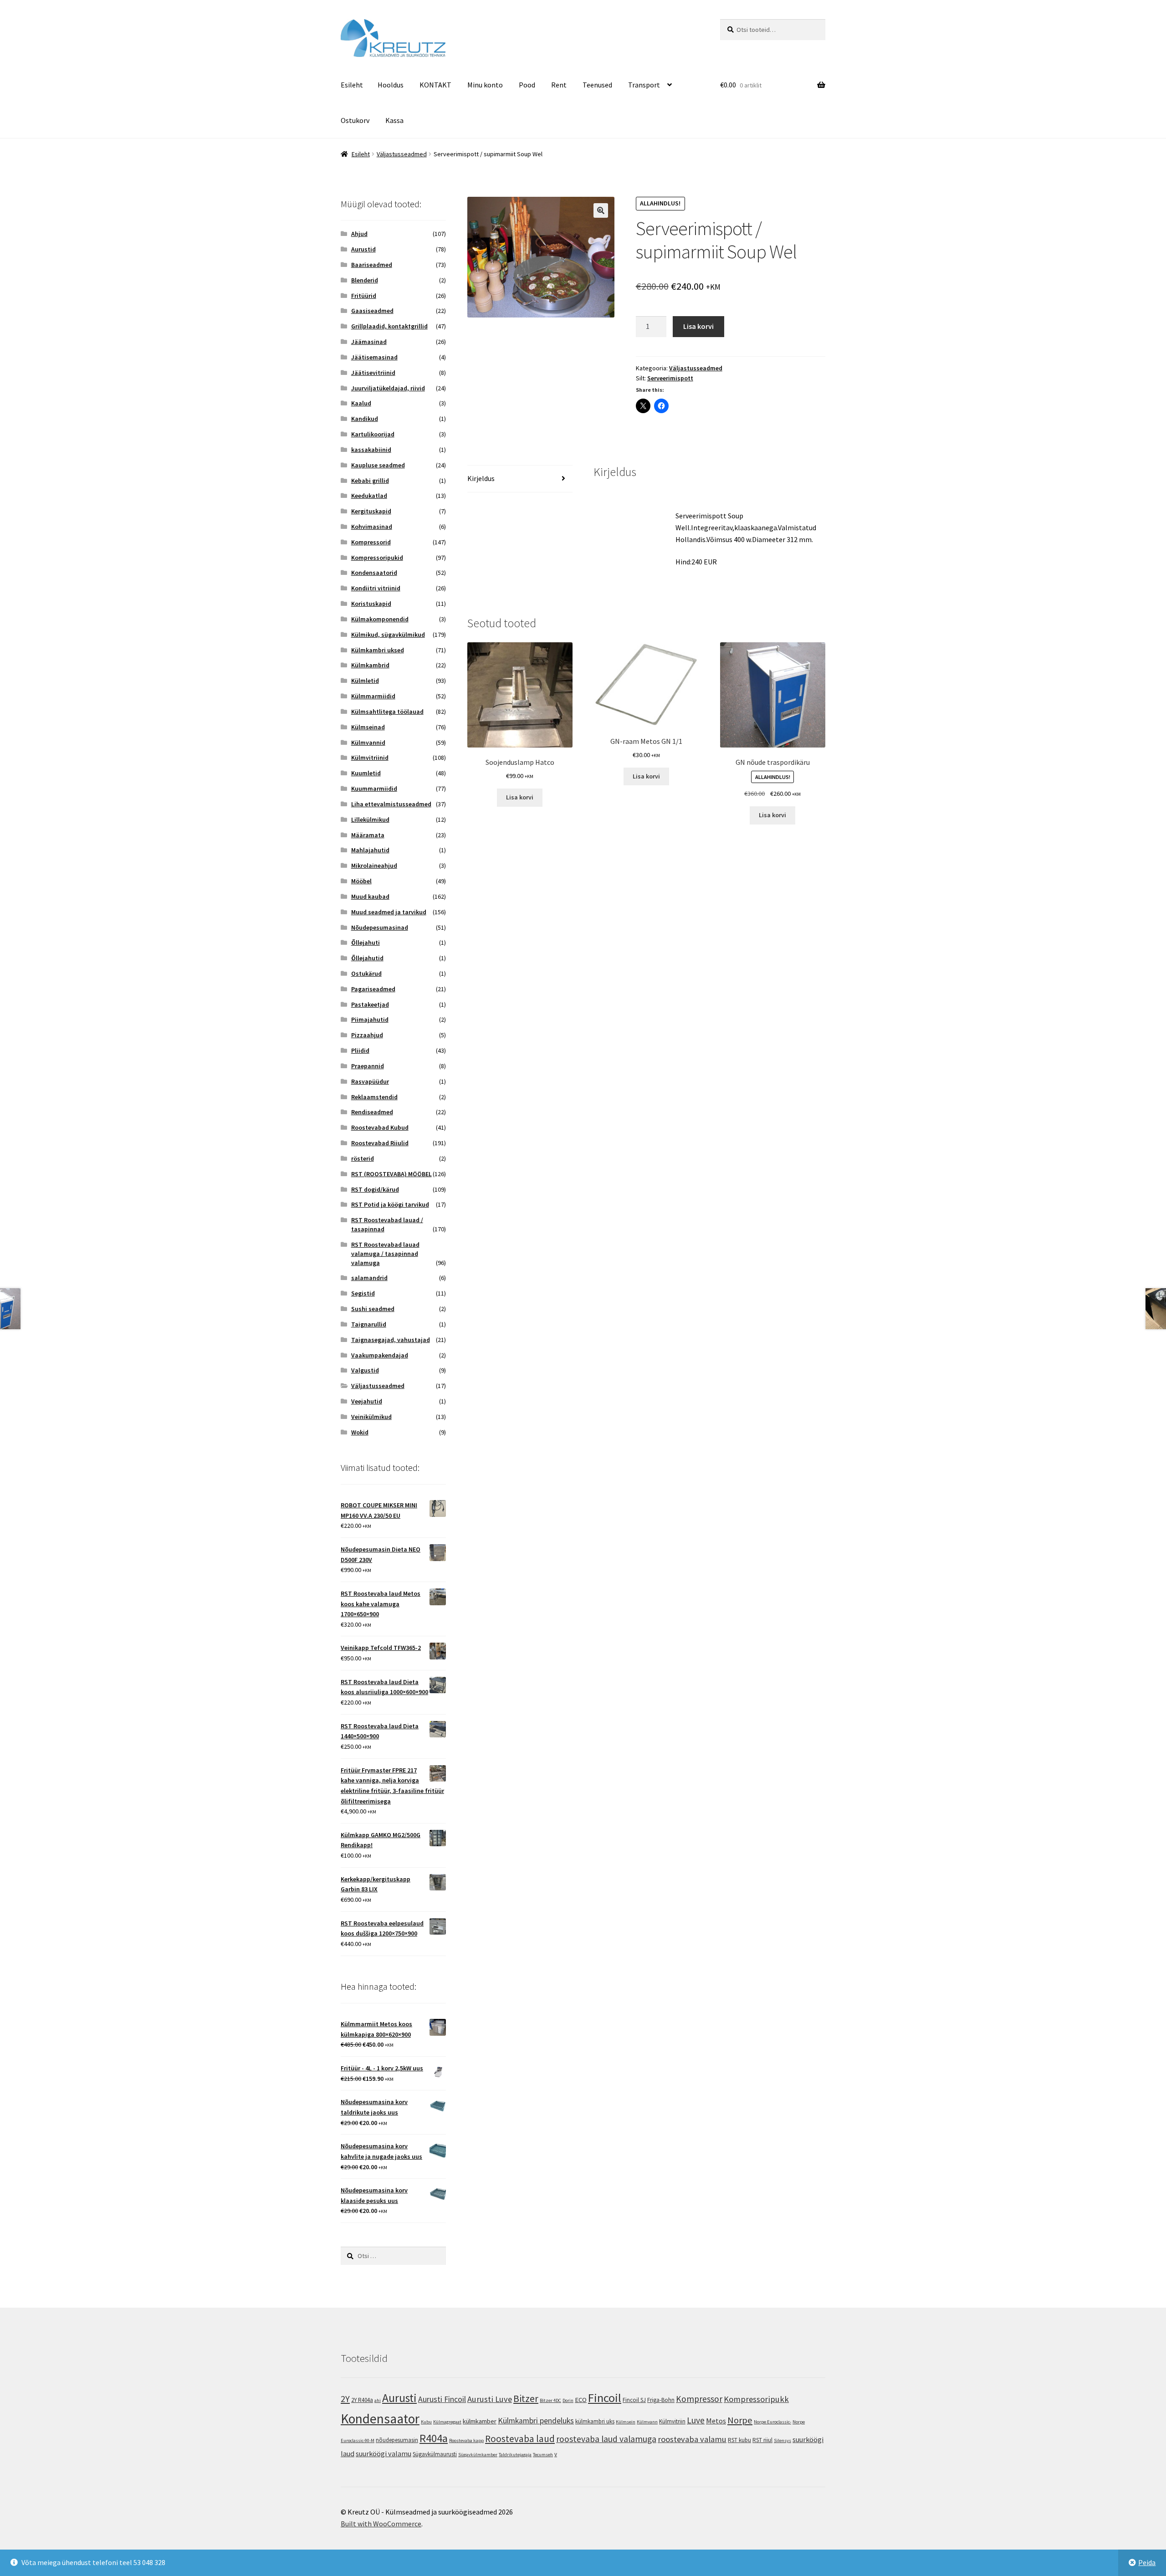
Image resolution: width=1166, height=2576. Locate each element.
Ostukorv (355, 120)
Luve (696, 2420)
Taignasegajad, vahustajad (391, 1340)
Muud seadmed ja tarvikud (389, 912)
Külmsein (626, 2422)
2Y (345, 2399)
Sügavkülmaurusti (435, 2454)
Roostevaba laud (520, 2439)
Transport (644, 85)
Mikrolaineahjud (374, 865)
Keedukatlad (369, 496)
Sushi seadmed (373, 1309)
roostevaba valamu (692, 2439)
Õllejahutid (367, 958)
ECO (581, 2399)
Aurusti (399, 2398)
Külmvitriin (672, 2421)
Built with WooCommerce (381, 2524)
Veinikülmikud (371, 1417)
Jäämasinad (369, 342)
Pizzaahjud (367, 1035)
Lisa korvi (698, 326)
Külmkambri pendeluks (536, 2421)
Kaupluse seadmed (378, 465)
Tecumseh (543, 2455)
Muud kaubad (370, 896)
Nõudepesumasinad (380, 927)
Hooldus (391, 85)
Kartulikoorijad (373, 434)
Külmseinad (368, 727)
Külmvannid (368, 743)
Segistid (363, 1293)
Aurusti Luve (490, 2399)
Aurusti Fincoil (442, 2399)
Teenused (597, 85)
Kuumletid (366, 773)
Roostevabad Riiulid (380, 1143)
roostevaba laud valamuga (606, 2439)
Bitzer (526, 2398)
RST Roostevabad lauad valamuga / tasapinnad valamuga (385, 1254)
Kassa (394, 120)
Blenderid (365, 280)
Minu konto (485, 85)
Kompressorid (371, 542)
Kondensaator (380, 2419)
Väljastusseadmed (402, 154)
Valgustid (365, 1370)
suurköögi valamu (384, 2453)
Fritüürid (364, 296)
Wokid (360, 1432)
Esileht (352, 85)
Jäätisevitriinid (373, 373)
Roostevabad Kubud (380, 1127)
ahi (378, 2400)
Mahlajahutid (370, 850)
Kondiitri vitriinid (376, 588)
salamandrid (369, 1278)
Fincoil (605, 2398)
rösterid (363, 1158)
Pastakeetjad (370, 1004)
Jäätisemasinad (374, 357)
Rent (559, 85)
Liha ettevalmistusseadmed (391, 804)
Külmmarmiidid (373, 696)
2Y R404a (362, 2400)
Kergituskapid (371, 511)
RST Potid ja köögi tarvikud (390, 1204)
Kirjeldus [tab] (481, 478)
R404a (434, 2438)
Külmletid (365, 681)
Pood (527, 85)
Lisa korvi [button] (520, 797)
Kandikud (365, 419)
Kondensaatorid (374, 573)
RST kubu (739, 2440)
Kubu (426, 2422)
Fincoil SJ (634, 2400)
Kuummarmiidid (374, 789)
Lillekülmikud (370, 819)
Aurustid (363, 249)
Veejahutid (367, 1401)
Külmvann (647, 2422)
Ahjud (359, 234)
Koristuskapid (371, 604)
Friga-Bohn (661, 2400)
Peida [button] (1147, 2562)
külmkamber (480, 2421)
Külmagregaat (447, 2422)
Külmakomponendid (380, 619)
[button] (601, 210)
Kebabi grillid (370, 481)
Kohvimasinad (372, 527)
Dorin (568, 2400)
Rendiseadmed (372, 1112)
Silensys (782, 2440)
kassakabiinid (371, 450)
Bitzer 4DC (550, 2400)
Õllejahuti (366, 942)
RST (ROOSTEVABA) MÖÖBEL (391, 1174)
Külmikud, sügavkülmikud (388, 635)
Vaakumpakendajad (380, 1355)
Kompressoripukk (756, 2399)
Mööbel (361, 881)
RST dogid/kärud (375, 1189)
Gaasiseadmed (372, 311)
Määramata (368, 835)
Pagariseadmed (373, 989)
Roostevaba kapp (466, 2440)
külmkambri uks (595, 2421)
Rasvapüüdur (370, 1081)
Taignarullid (369, 1324)
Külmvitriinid (370, 758)
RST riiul (762, 2440)
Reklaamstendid (374, 1097)
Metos (716, 2421)
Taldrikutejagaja (515, 2455)
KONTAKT (435, 85)
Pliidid (360, 1050)
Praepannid (368, 1066)
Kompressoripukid (377, 558)
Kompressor (699, 2399)
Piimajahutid (370, 1019)
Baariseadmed (372, 265)
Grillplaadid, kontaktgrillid (389, 326)
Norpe (740, 2420)
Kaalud (361, 403)
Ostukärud (366, 973)
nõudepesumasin (397, 2440)
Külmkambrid (370, 665)
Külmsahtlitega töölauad (387, 712)
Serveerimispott (670, 378)
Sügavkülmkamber (478, 2455)
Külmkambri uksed (378, 650)
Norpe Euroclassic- (772, 2422)
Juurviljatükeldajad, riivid (388, 388)
